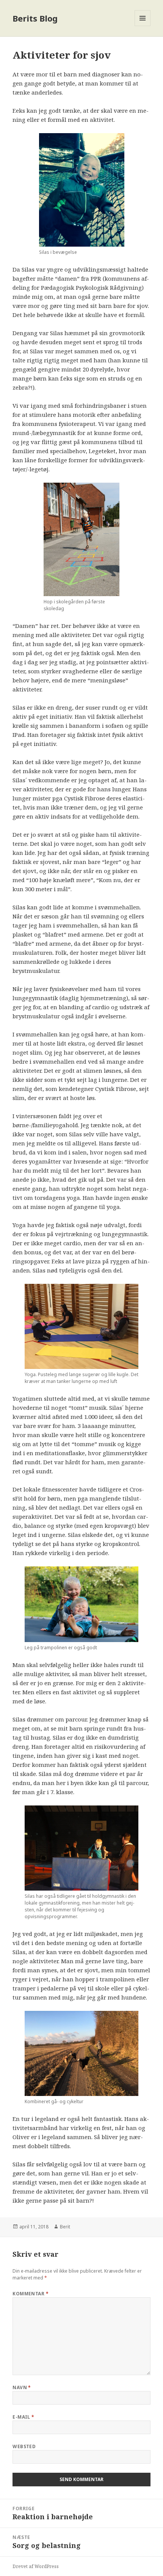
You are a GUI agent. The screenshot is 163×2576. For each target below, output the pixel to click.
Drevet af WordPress (36, 2566)
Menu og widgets (143, 26)
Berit (65, 2227)
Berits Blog (35, 18)
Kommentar (31, 2294)
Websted (24, 2446)
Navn (22, 2387)
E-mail (24, 2417)
